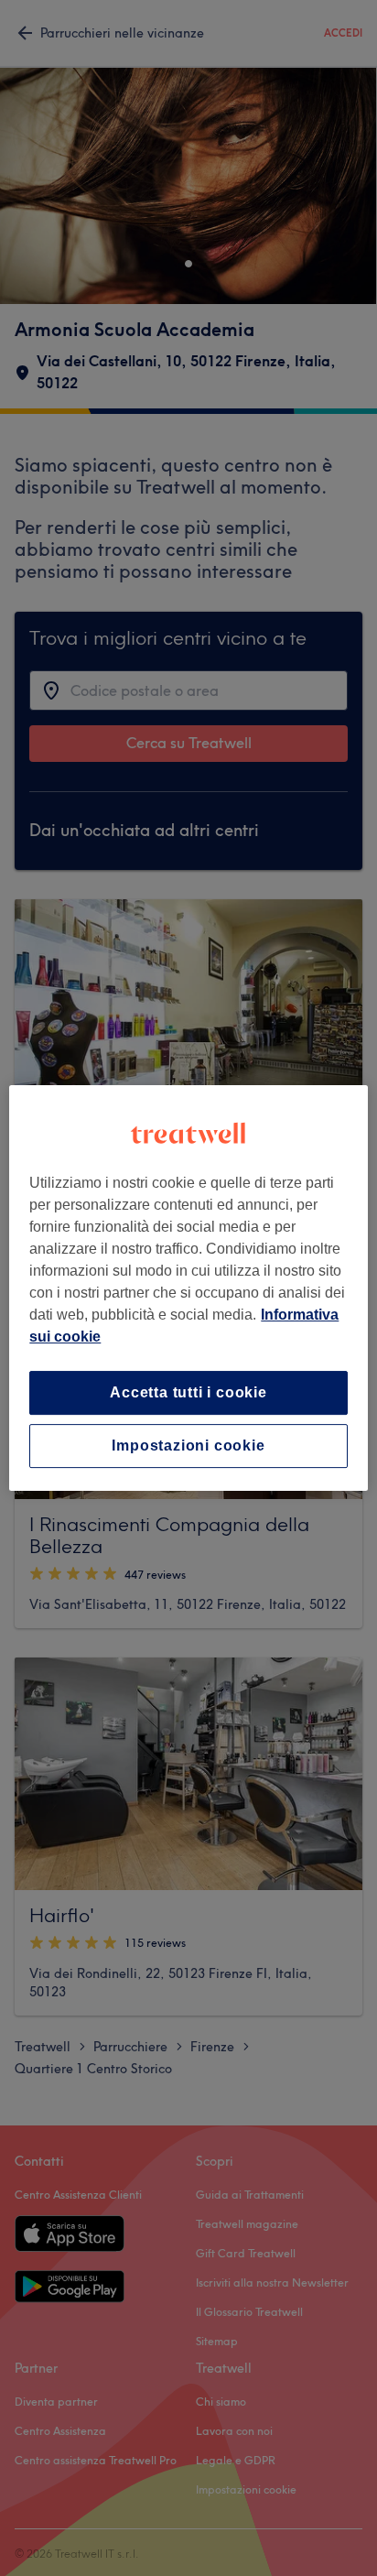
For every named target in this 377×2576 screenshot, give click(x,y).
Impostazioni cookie (188, 1446)
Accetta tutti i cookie (188, 1392)
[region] (188, 1288)
